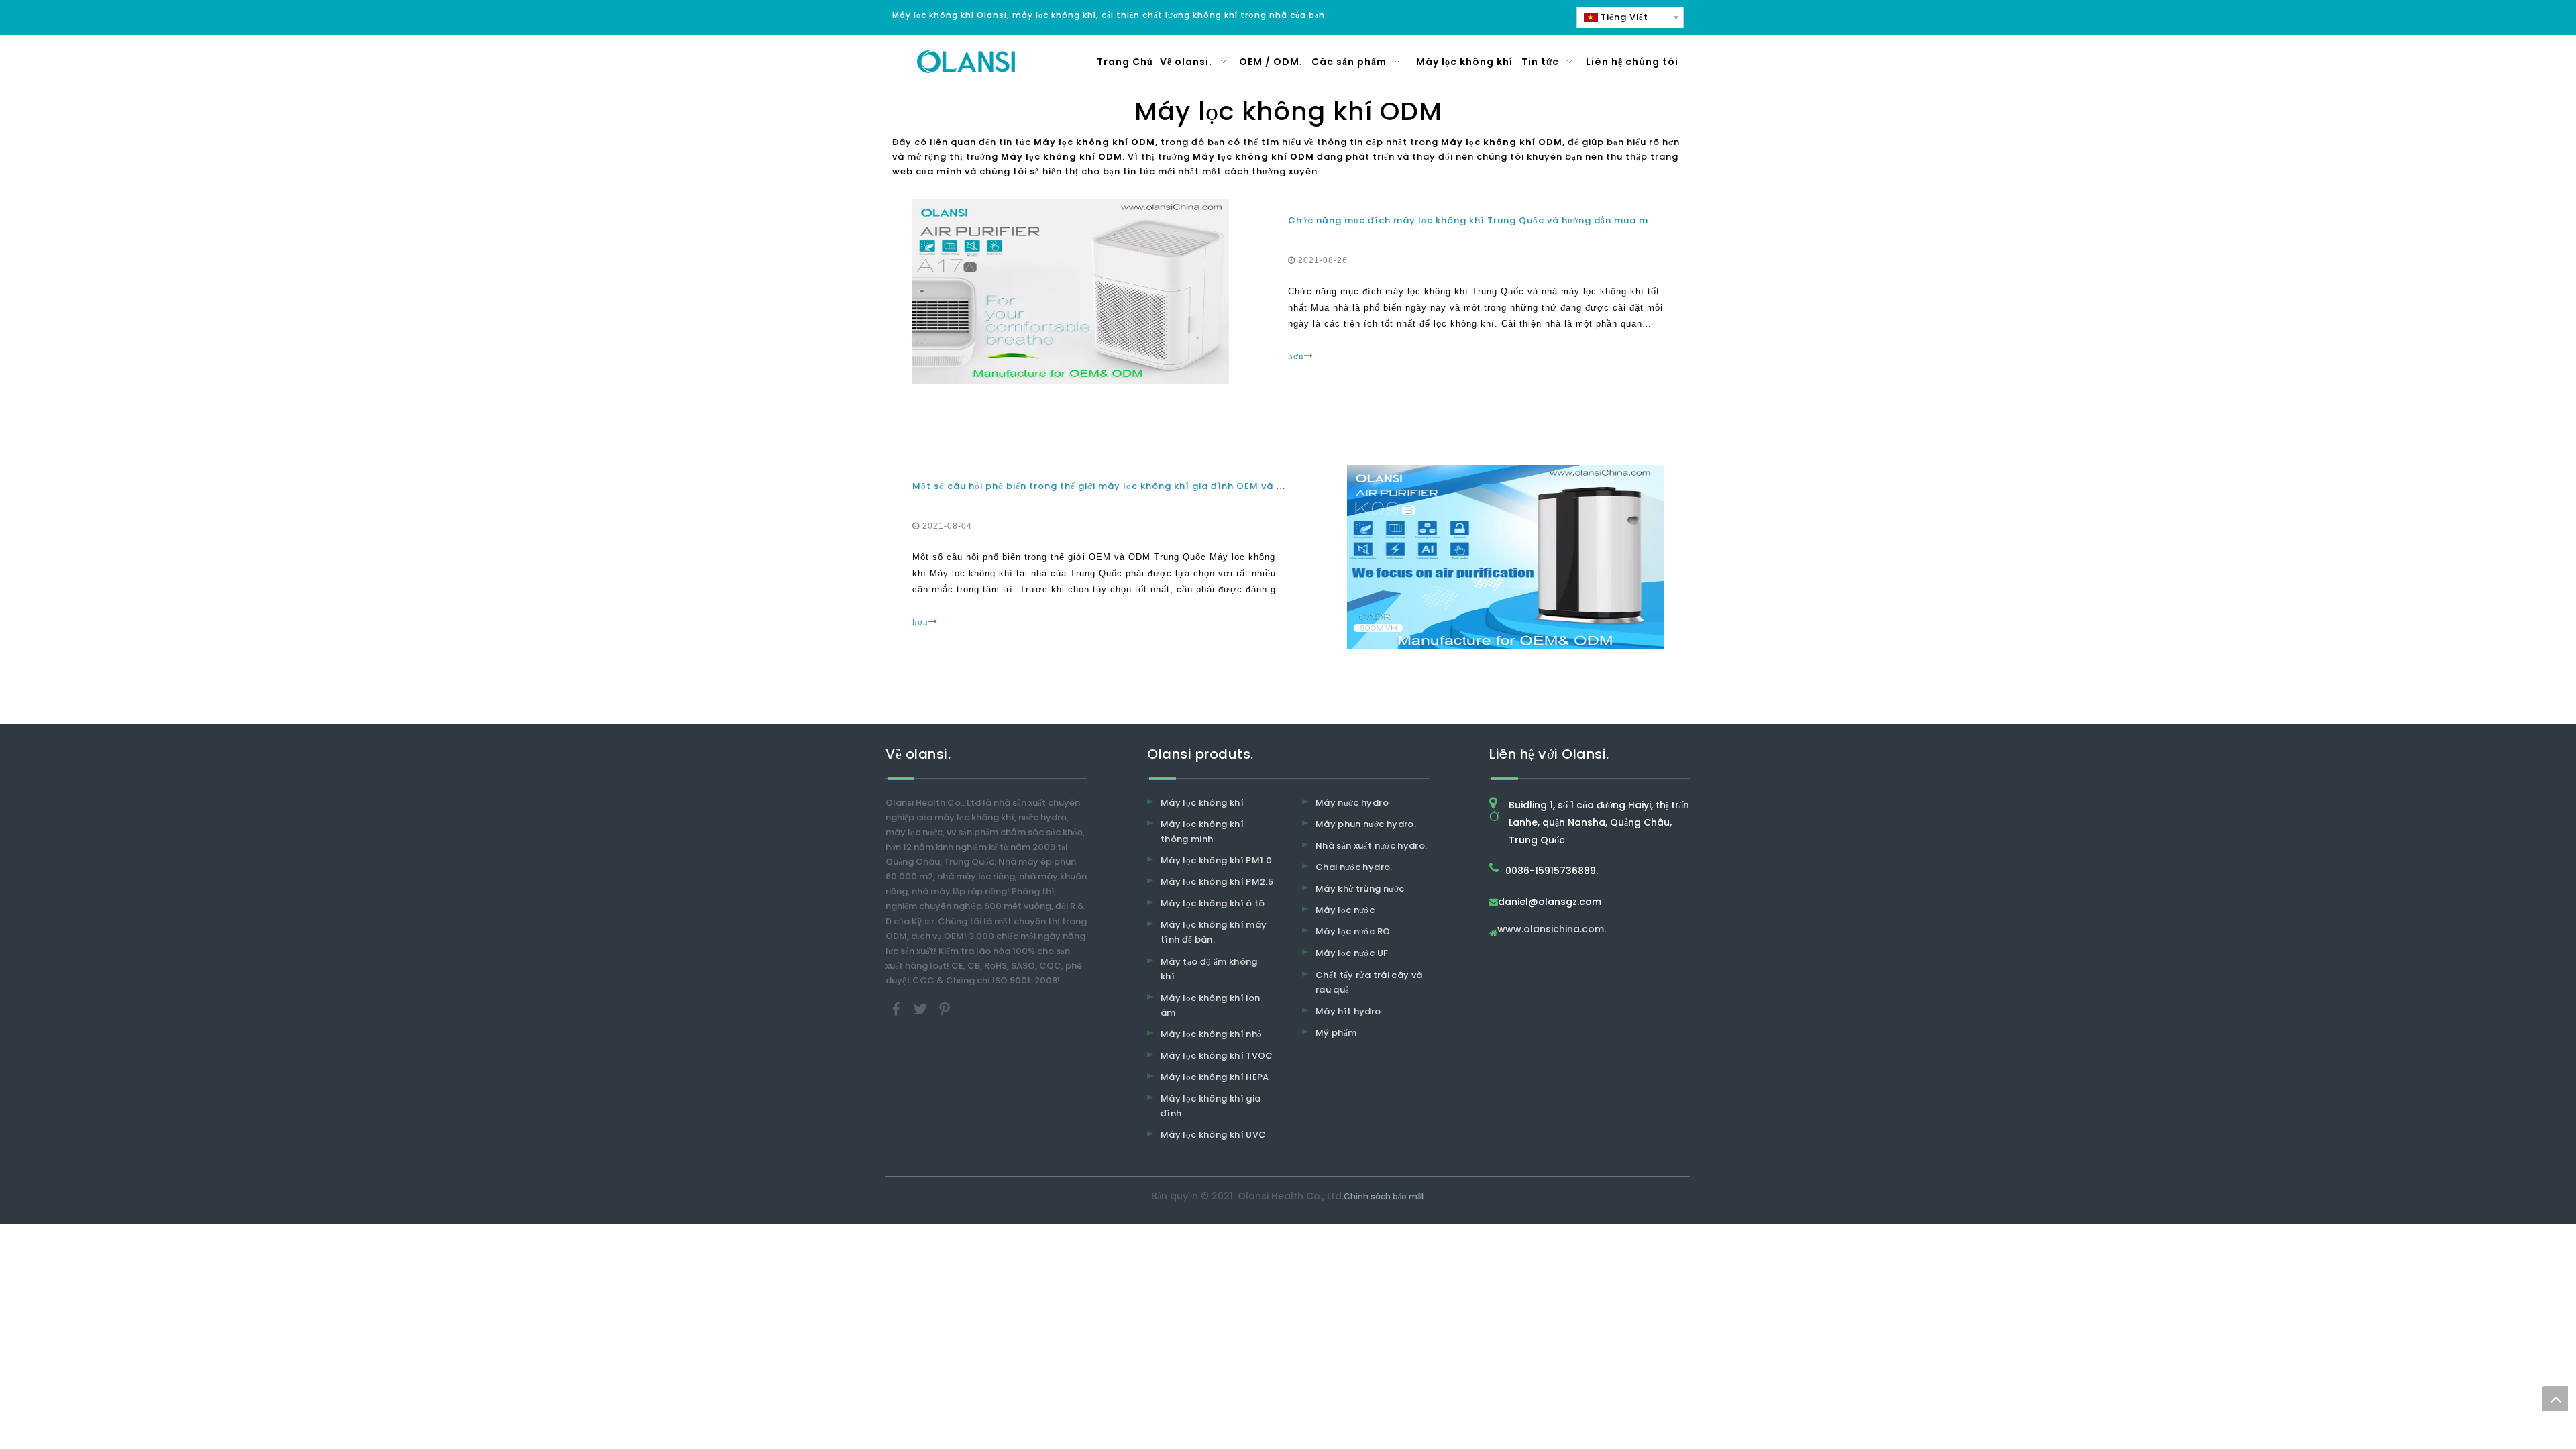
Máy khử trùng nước (1360, 889)
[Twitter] (922, 1008)
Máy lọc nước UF (1352, 953)
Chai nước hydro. (1354, 867)
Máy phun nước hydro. (1366, 824)
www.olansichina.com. (1552, 930)
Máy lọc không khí (1202, 803)
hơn (1296, 356)
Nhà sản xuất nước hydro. (1371, 846)
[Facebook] (898, 1008)
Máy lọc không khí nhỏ (1211, 1034)
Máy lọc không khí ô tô (1213, 903)
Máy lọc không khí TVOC (1217, 1056)
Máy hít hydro (1348, 1011)
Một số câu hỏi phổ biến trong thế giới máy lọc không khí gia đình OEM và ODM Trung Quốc (1136, 486)
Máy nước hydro (1352, 803)
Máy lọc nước (1345, 910)
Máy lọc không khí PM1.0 (1216, 860)
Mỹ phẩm (1336, 1033)
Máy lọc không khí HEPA (1215, 1077)
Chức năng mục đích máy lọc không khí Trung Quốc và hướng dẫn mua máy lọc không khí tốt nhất (1530, 220)
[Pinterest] (945, 1008)
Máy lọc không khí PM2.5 (1217, 882)
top (2555, 1399)
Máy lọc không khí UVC (1213, 1135)
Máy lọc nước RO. (1354, 931)
